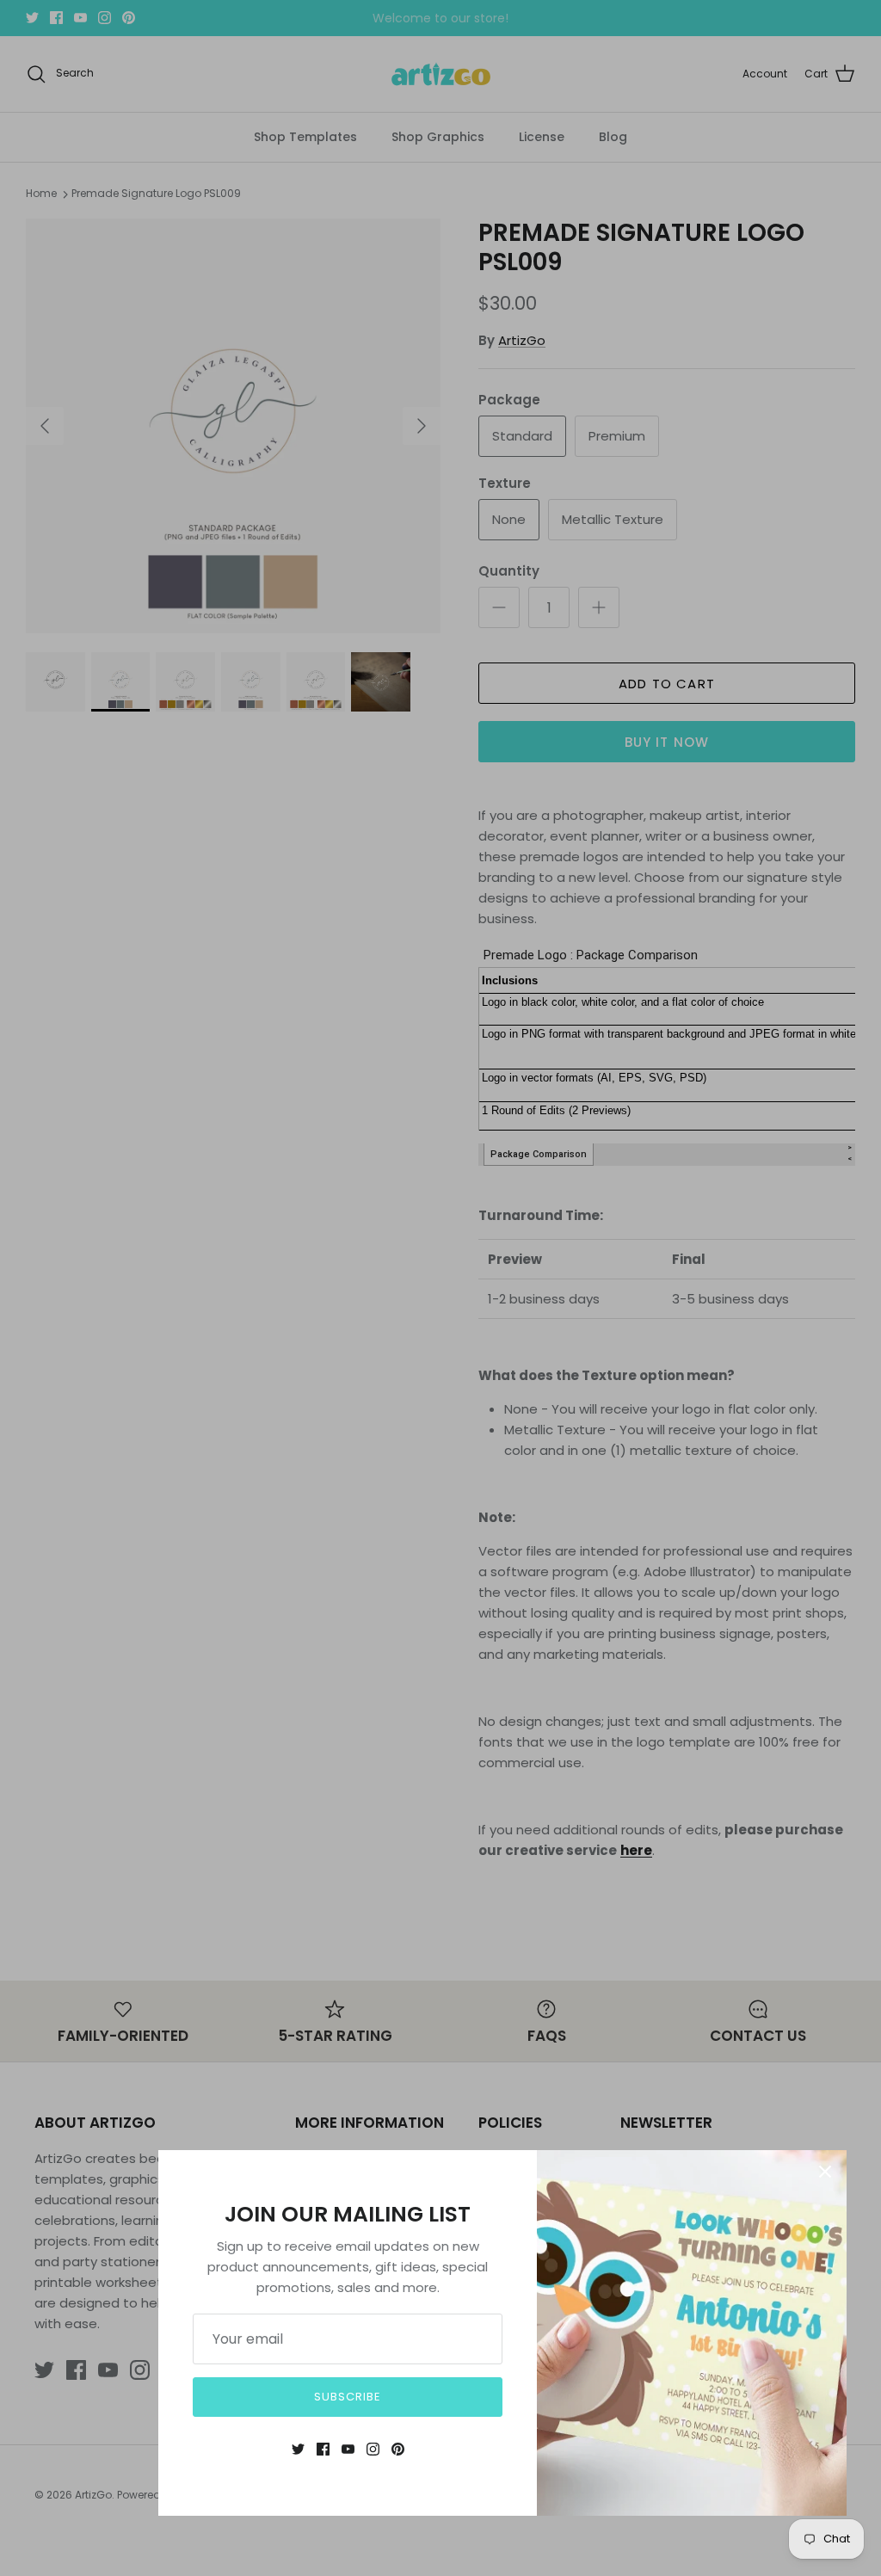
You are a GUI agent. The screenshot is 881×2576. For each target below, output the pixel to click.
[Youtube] (348, 2449)
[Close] (825, 2172)
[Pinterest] (398, 2449)
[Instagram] (373, 2449)
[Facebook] (323, 2449)
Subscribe (348, 2397)
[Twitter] (298, 2449)
